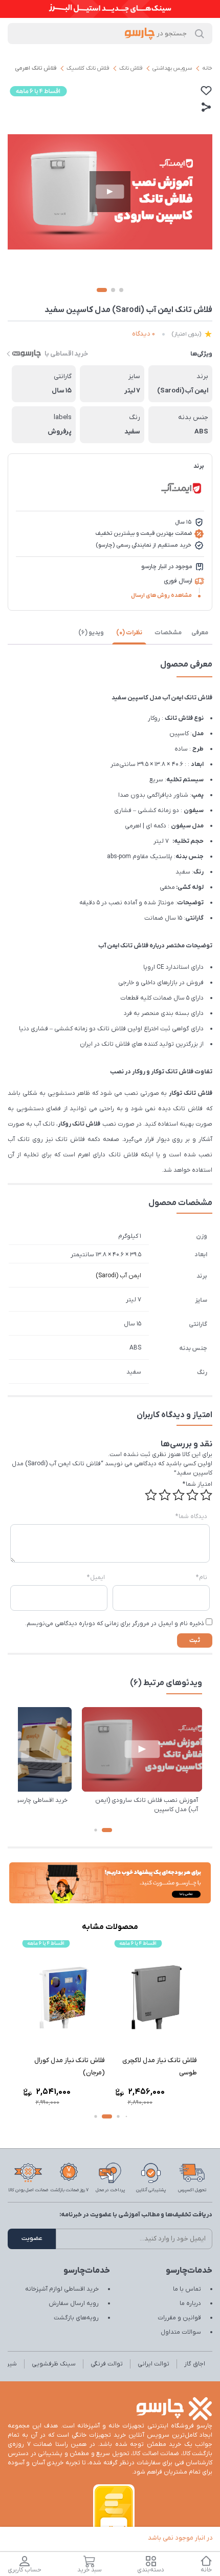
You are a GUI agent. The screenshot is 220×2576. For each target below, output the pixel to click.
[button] (107, 1830)
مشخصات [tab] (168, 633)
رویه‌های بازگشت (76, 2318)
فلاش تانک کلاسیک (88, 68)
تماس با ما (187, 2289)
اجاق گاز (195, 2364)
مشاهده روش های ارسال (161, 595)
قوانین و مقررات (179, 2318)
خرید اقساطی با (66, 354)
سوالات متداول (181, 2332)
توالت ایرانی (153, 2364)
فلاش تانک (131, 68)
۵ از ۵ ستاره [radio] (151, 1495)
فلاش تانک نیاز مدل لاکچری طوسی (160, 2066)
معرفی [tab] (200, 633)
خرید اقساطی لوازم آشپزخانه (62, 2289)
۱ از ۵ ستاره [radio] (206, 1495)
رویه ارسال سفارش (74, 2303)
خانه (207, 68)
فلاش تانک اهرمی (36, 68)
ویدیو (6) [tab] (91, 633)
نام (202, 1577)
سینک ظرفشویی (54, 2364)
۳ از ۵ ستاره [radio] (179, 1495)
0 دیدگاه (144, 334)
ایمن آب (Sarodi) (118, 1276)
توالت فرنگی (107, 2364)
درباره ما (190, 2303)
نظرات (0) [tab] (129, 633)
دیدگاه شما (191, 1516)
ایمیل (96, 1577)
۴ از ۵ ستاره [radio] (165, 1495)
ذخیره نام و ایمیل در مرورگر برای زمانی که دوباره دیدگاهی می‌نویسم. (115, 1624)
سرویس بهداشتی (172, 68)
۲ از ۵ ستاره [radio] (192, 1495)
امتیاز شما (197, 1484)
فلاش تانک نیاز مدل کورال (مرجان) (70, 2066)
